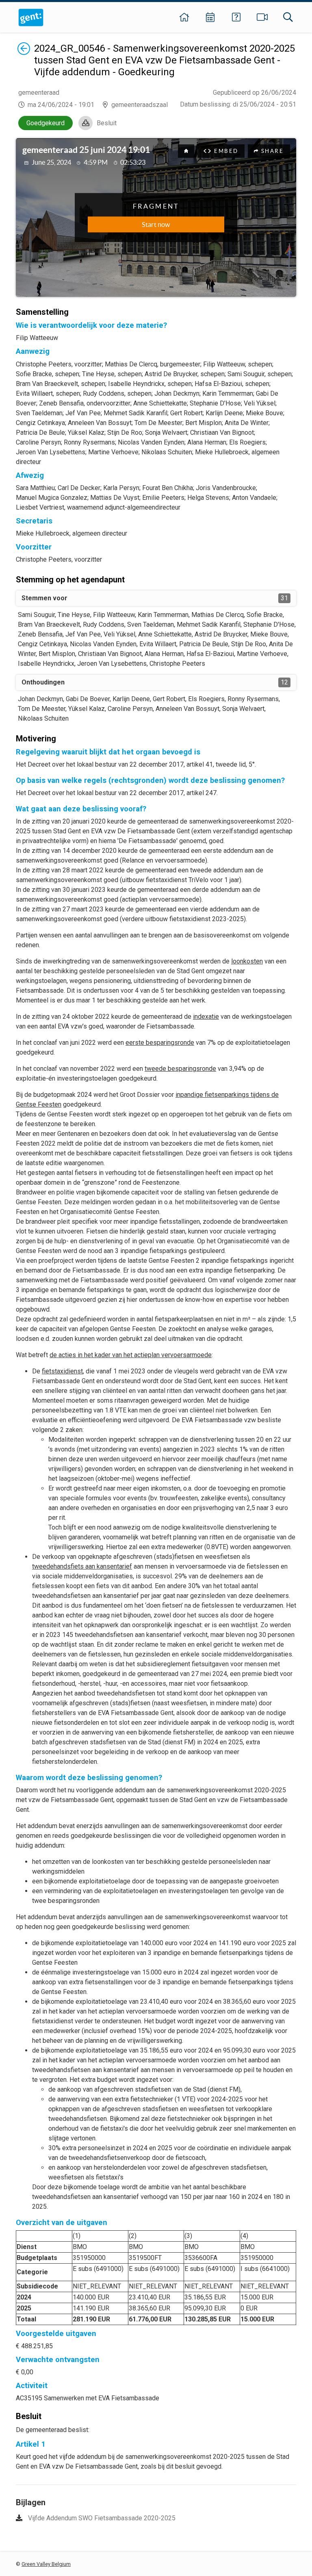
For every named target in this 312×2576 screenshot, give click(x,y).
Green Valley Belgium (46, 2564)
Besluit (107, 123)
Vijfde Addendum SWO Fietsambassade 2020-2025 (102, 2518)
